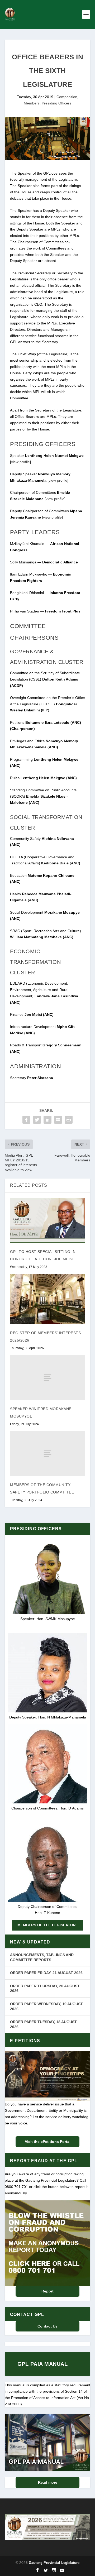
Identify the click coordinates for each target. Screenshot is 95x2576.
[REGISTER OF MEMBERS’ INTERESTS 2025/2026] (47, 1299)
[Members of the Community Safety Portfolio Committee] (47, 1453)
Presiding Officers (56, 103)
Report (47, 2291)
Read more (48, 2482)
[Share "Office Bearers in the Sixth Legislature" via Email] (58, 1120)
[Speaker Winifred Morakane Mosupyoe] (47, 1377)
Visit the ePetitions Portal (48, 2142)
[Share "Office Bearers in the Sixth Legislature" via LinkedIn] (47, 1120)
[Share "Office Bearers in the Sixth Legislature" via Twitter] (37, 1120)
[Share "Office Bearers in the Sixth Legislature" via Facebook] (26, 1120)
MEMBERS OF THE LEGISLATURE (48, 1925)
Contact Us (47, 2326)
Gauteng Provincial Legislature (54, 2563)
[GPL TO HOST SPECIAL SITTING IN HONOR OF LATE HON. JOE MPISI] (47, 1220)
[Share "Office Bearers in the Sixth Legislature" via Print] (69, 1120)
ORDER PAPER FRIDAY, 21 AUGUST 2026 (46, 1973)
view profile (20, 462)
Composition (67, 97)
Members (32, 103)
